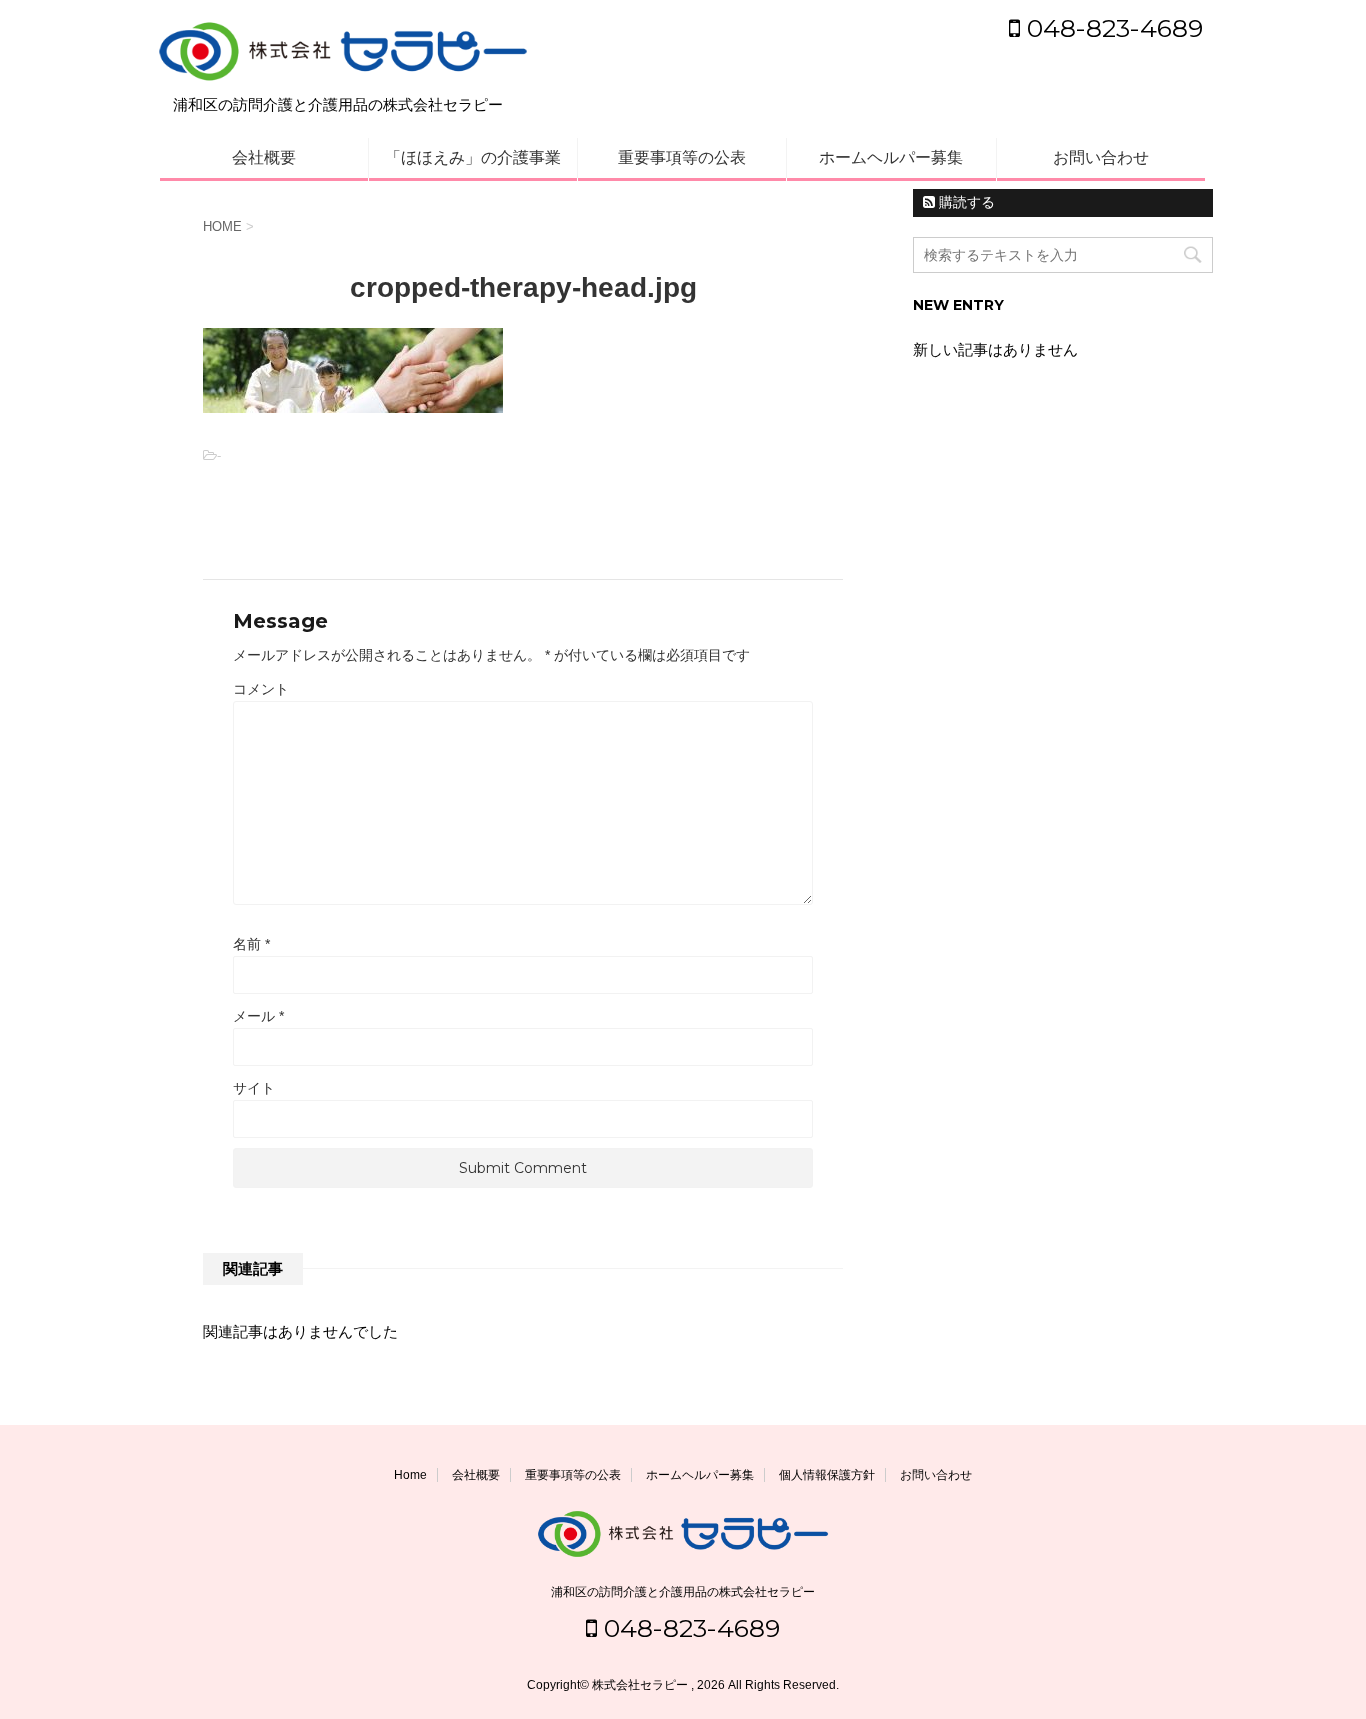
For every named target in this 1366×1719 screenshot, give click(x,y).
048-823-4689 (1111, 28)
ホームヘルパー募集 (891, 157)
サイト (254, 1088)
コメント (261, 689)
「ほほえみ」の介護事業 (473, 157)
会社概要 (264, 157)
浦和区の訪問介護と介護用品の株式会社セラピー (683, 1592)
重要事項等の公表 (682, 157)
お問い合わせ (1101, 157)
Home (410, 1475)
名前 (251, 944)
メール (258, 1016)
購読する (965, 202)
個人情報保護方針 (827, 1475)
